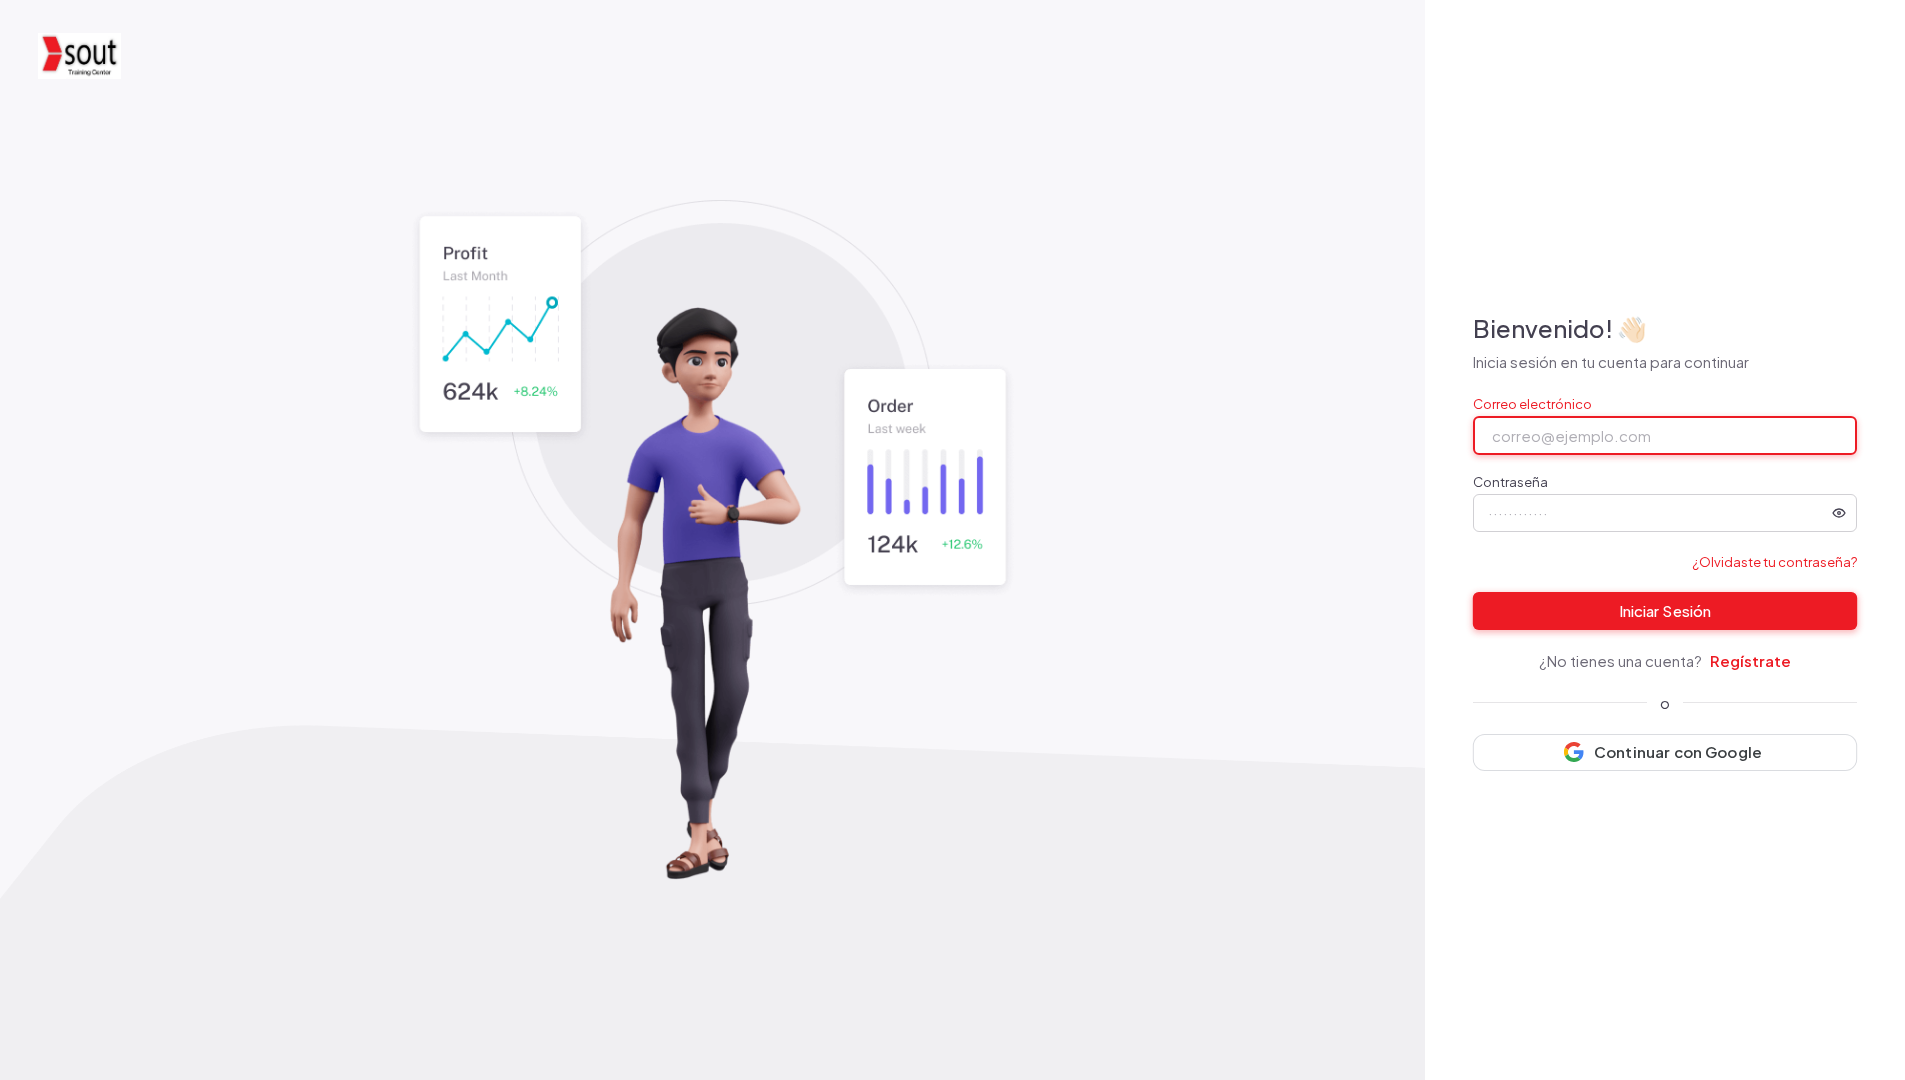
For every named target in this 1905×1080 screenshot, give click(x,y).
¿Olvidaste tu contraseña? (1774, 562)
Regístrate (1750, 660)
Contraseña (1510, 482)
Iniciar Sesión (1664, 610)
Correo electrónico (1532, 404)
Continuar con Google (1678, 751)
